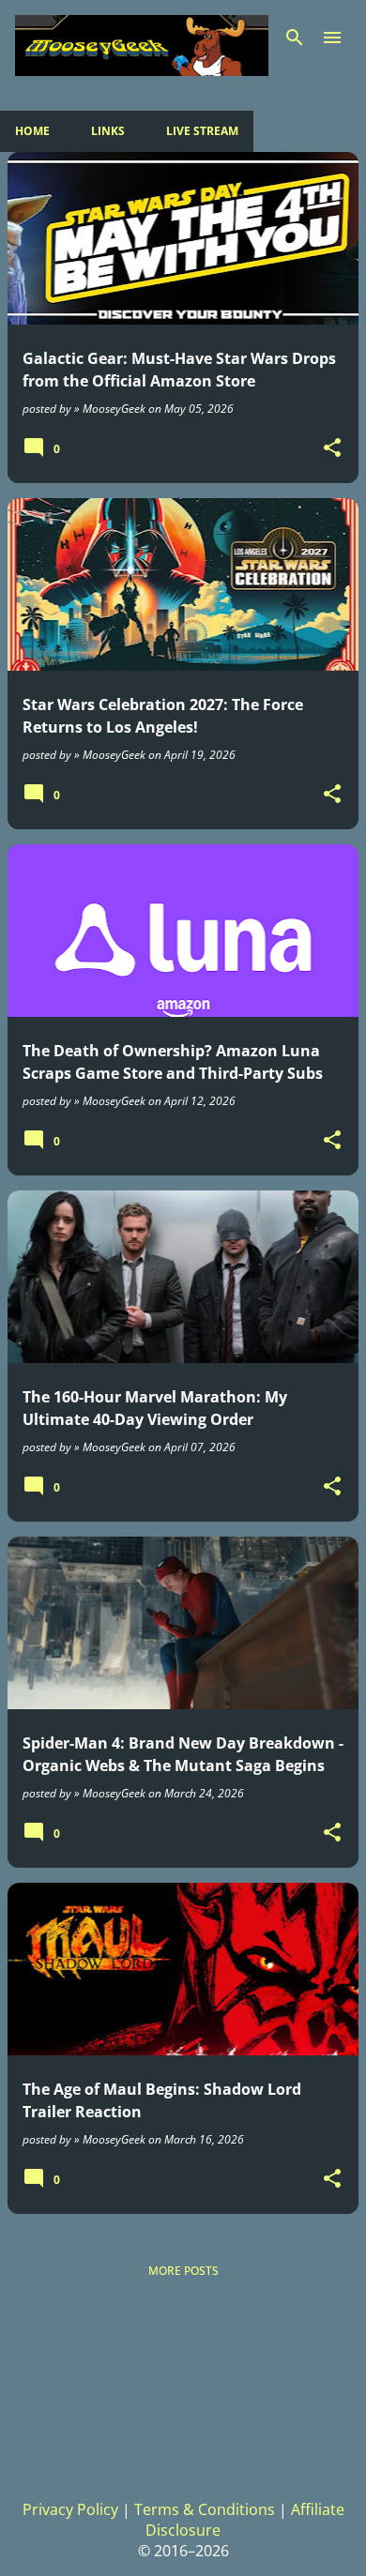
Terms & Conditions (205, 2509)
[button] (332, 448)
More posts (183, 2271)
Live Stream (202, 131)
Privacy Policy (70, 2509)
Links (108, 131)
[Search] (295, 38)
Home (32, 131)
